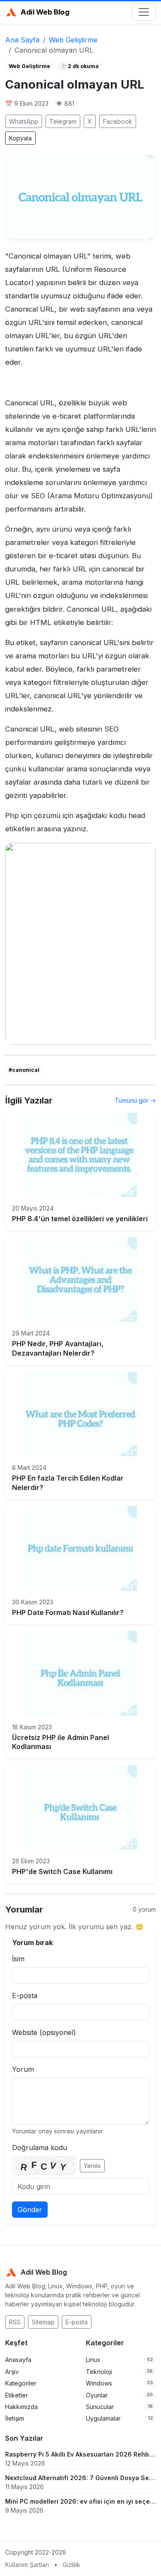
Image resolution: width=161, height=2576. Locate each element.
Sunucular (100, 2407)
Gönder (30, 2210)
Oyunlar (97, 2395)
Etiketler (17, 2395)
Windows (99, 2383)
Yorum (23, 2069)
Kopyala (20, 138)
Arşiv (12, 2372)
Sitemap (43, 2322)
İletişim (15, 2418)
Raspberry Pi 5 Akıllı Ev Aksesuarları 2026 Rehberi (80, 2454)
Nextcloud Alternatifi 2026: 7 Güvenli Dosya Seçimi (80, 2478)
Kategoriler (21, 2383)
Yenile (92, 2166)
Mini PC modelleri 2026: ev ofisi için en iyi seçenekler (80, 2501)
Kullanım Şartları (27, 2565)
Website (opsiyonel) (44, 2032)
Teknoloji (99, 2372)
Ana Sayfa (22, 40)
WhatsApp (24, 121)
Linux (93, 2360)
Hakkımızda (21, 2407)
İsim (18, 1959)
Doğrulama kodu (39, 2148)
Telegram (63, 121)
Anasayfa (18, 2360)
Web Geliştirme (73, 40)
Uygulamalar (103, 2418)
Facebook (118, 121)
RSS (15, 2322)
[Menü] (144, 12)
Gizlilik (71, 2565)
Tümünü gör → (135, 1100)
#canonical (24, 1070)
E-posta (25, 1996)
